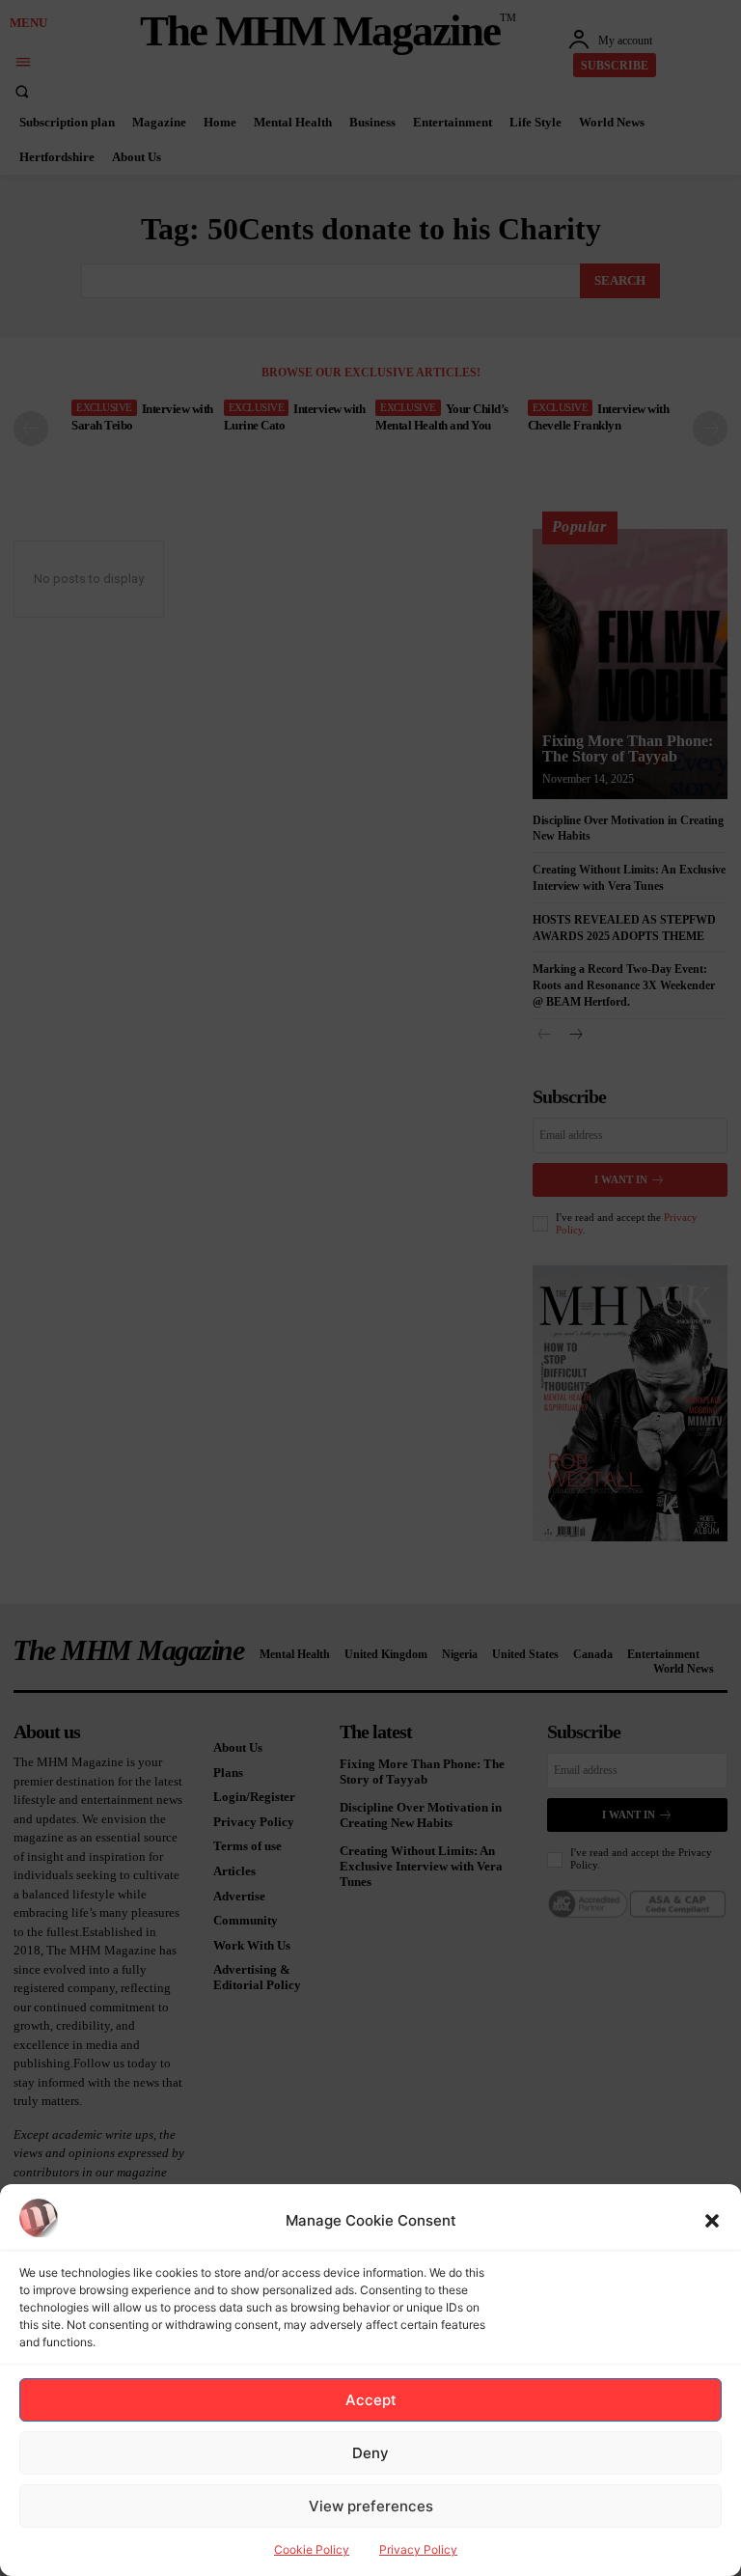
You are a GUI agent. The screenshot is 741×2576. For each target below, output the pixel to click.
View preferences (371, 2506)
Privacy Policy (418, 2549)
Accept (371, 2400)
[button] (712, 2221)
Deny (370, 2453)
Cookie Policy (312, 2549)
